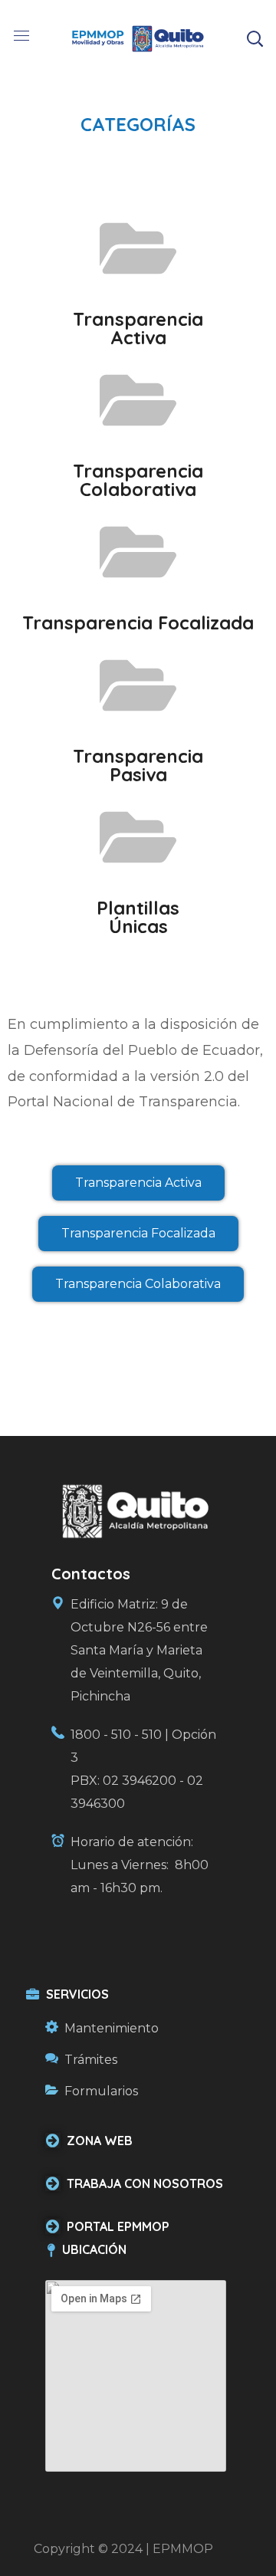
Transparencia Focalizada (138, 623)
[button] (255, 38)
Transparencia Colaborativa (138, 480)
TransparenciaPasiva (138, 765)
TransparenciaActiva (138, 328)
